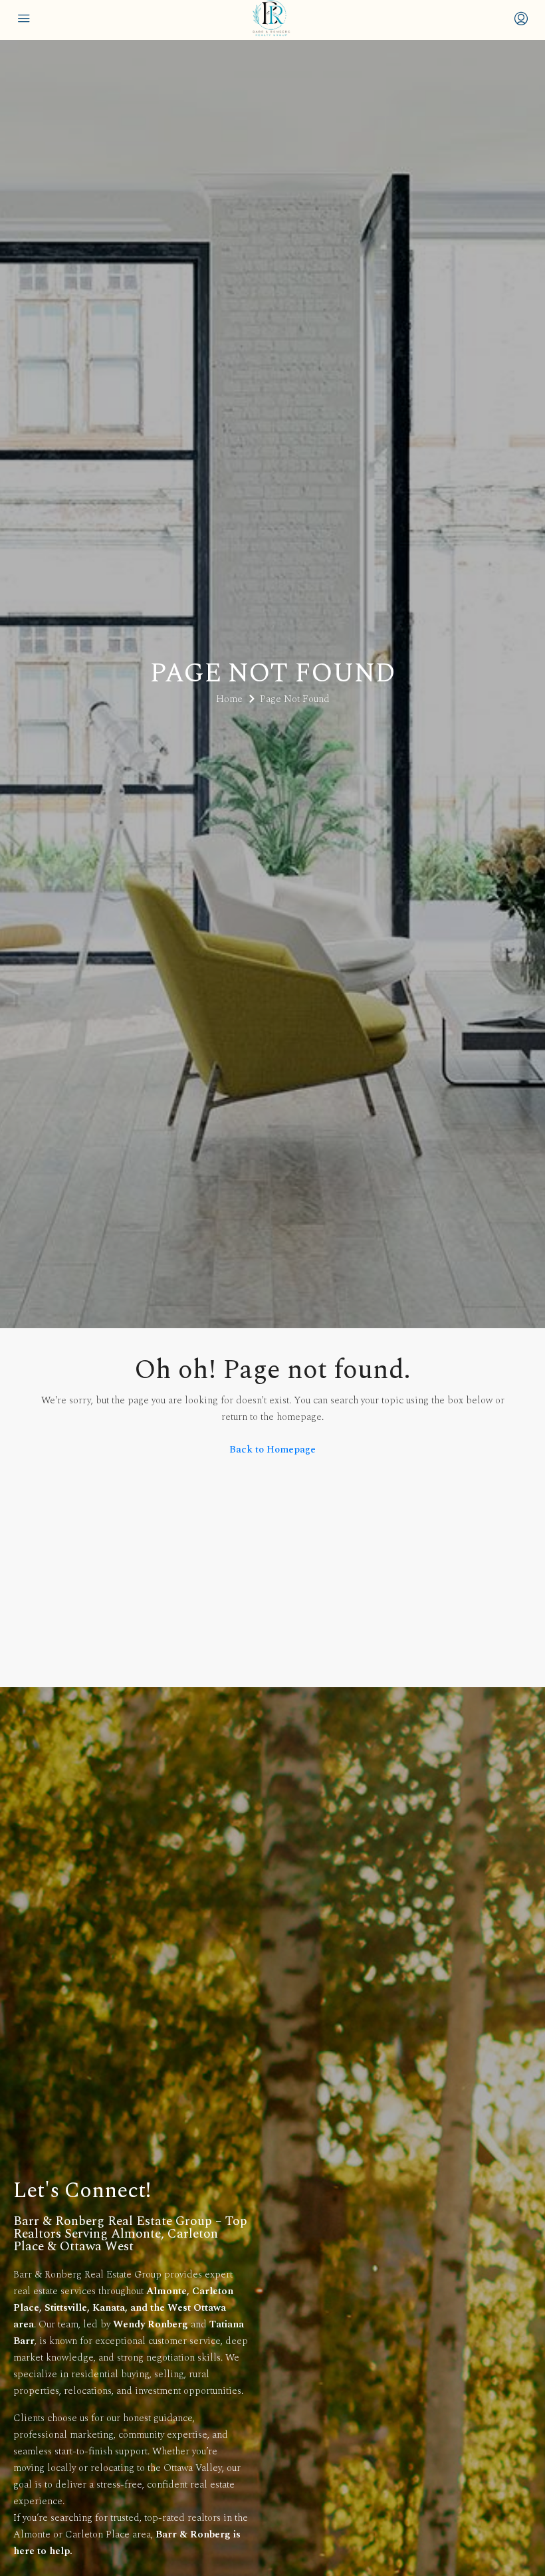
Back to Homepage (272, 1450)
